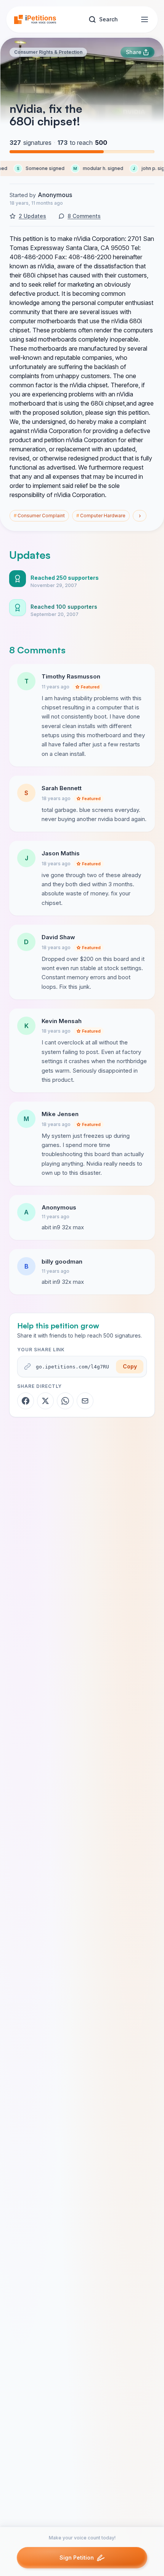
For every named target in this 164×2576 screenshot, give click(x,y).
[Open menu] (145, 19)
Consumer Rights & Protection (48, 52)
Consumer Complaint (39, 516)
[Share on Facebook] (26, 1401)
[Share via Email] (85, 1401)
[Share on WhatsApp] (65, 1401)
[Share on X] (45, 1401)
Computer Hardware (101, 516)
